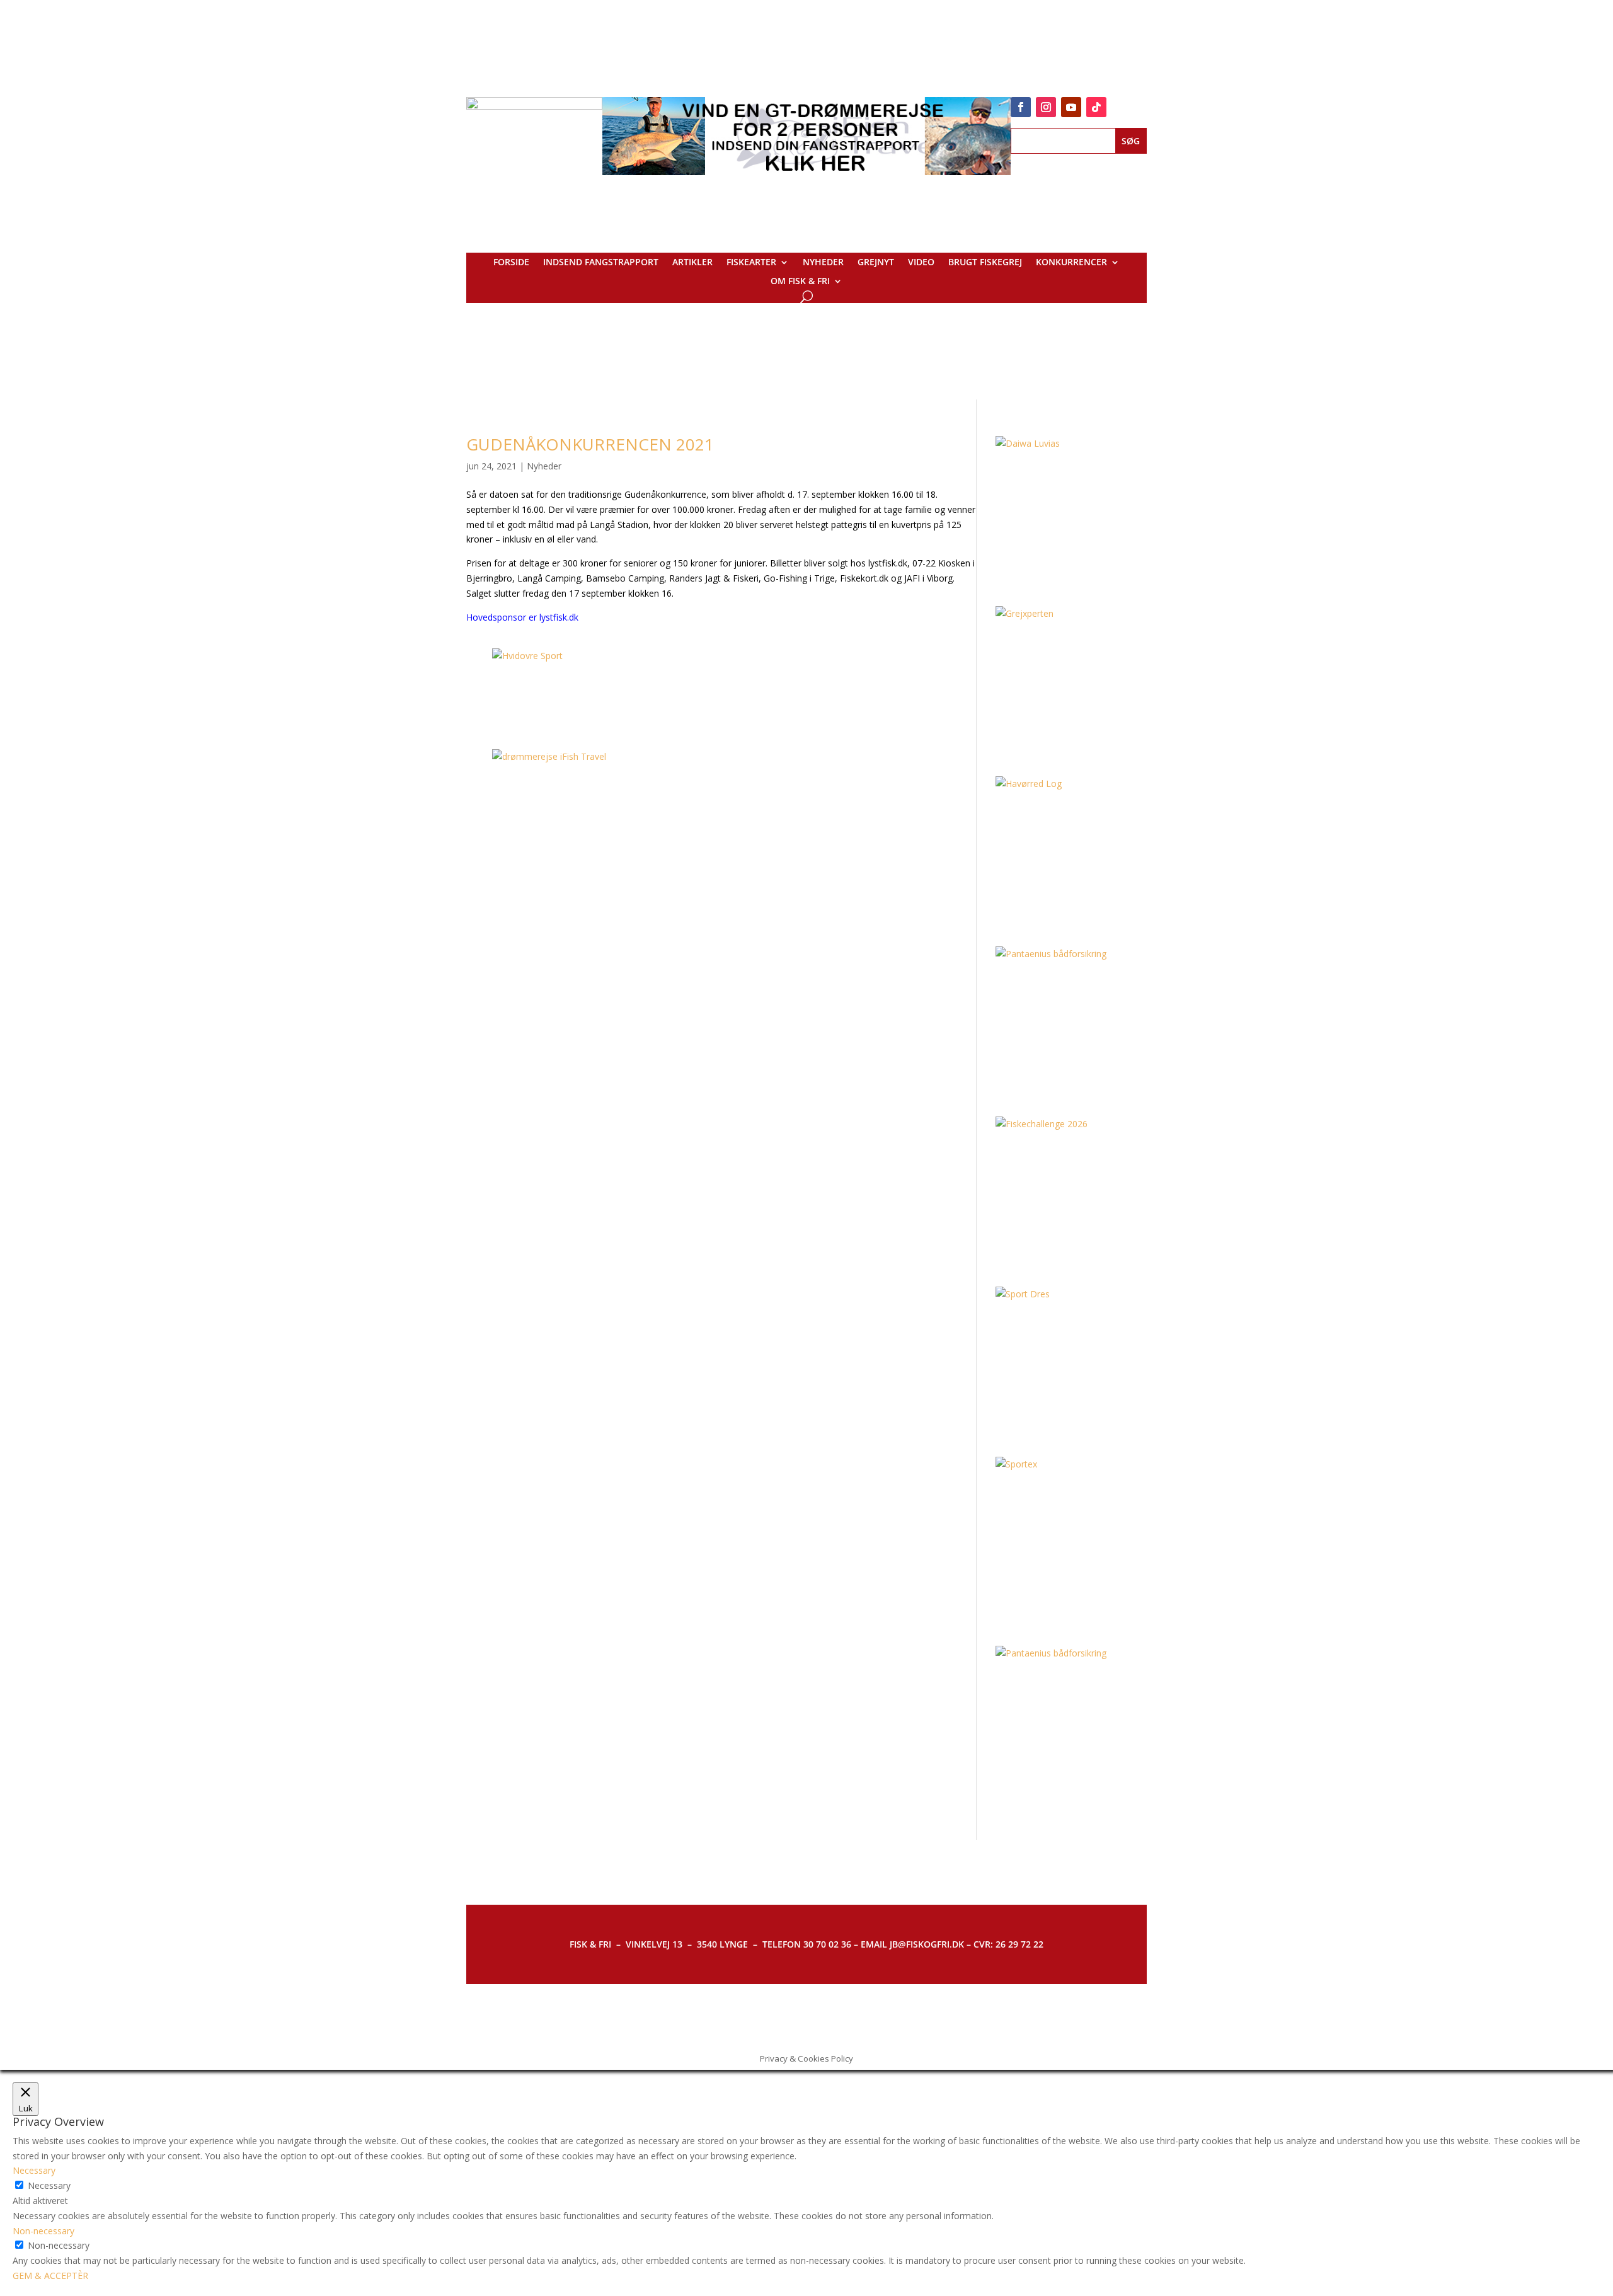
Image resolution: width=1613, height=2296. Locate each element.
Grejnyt (876, 263)
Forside (511, 263)
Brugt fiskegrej (985, 263)
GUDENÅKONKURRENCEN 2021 (590, 444)
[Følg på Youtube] (1071, 107)
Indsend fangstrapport (601, 263)
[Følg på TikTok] (1096, 107)
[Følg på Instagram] (1046, 107)
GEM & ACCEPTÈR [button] (50, 2276)
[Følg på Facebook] (1021, 107)
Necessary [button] (34, 2170)
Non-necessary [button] (43, 2231)
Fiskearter (751, 263)
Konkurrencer (1071, 263)
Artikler (692, 263)
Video (921, 263)
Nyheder (823, 263)
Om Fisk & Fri (800, 282)
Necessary (49, 2185)
